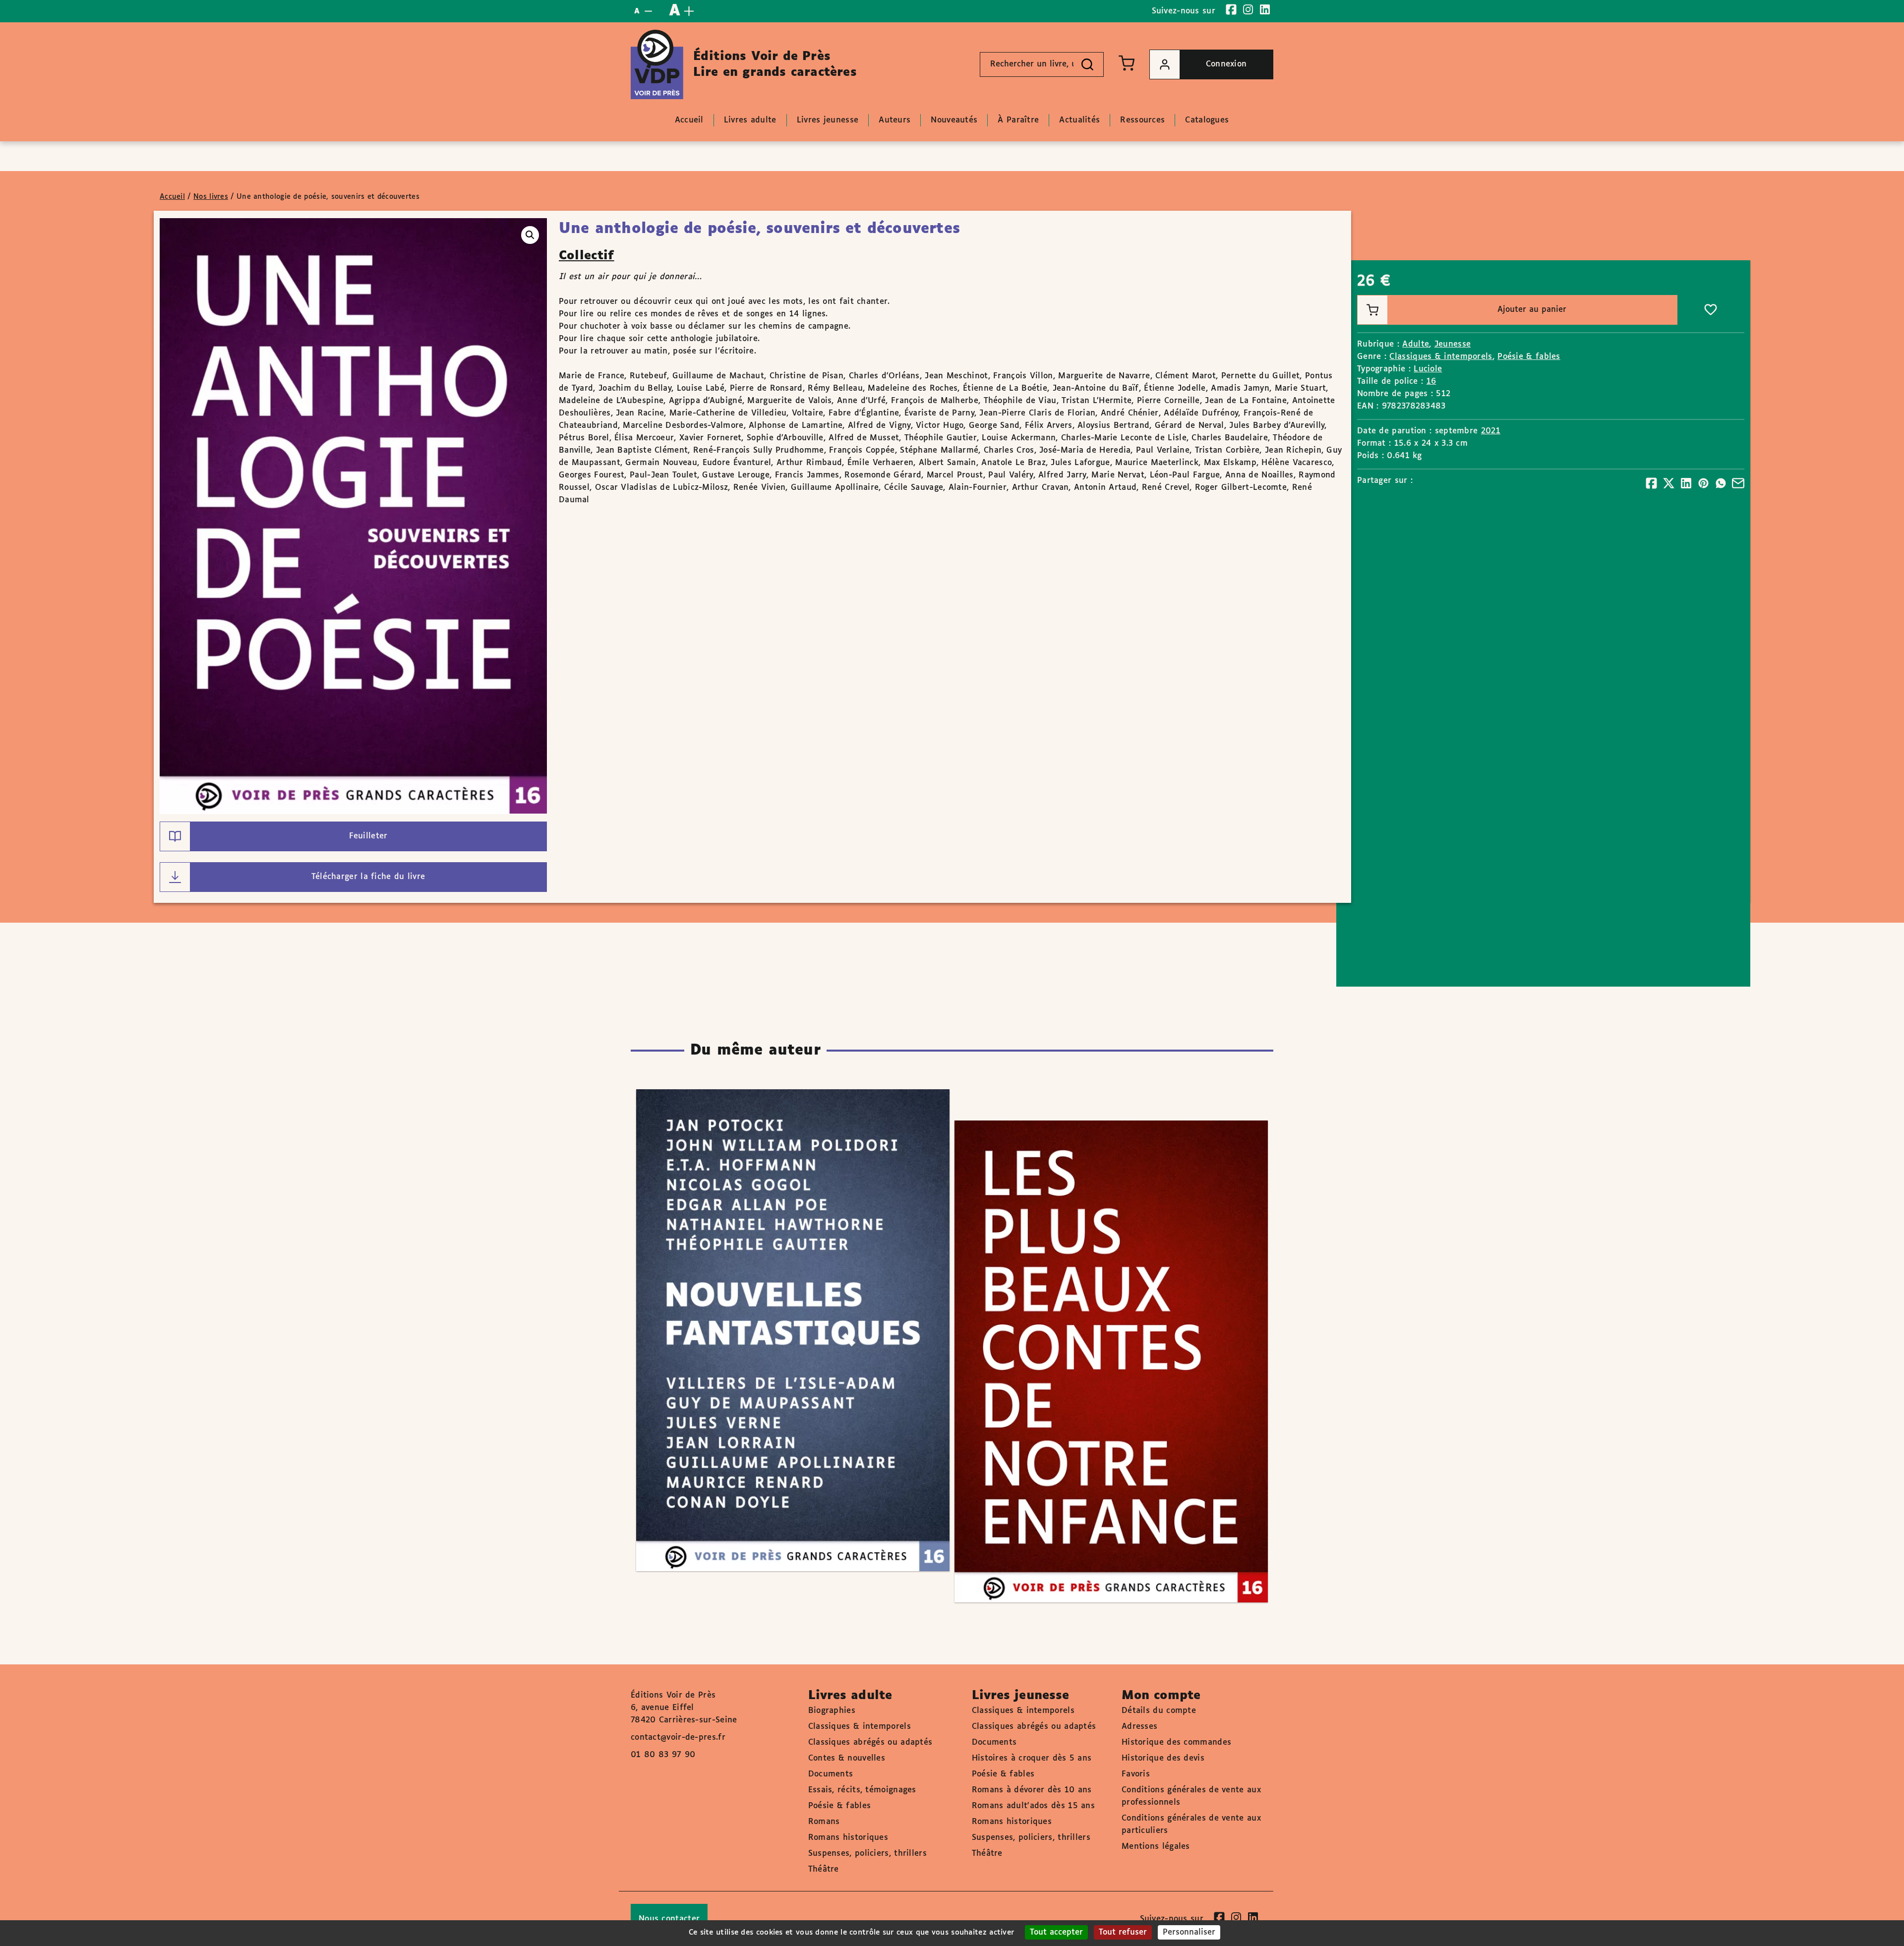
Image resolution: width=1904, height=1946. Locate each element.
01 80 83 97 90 (663, 1755)
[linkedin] (1265, 9)
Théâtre (824, 1869)
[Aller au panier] (1127, 63)
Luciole (1428, 369)
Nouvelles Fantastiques (783, 1302)
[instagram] (1248, 9)
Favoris (1136, 1774)
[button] (530, 235)
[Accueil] (657, 64)
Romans (824, 1822)
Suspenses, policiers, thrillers (867, 1854)
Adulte (1416, 344)
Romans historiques (848, 1838)
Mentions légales (1156, 1847)
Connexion (1226, 64)
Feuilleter (368, 836)
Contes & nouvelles (847, 1758)
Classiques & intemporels (1441, 357)
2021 (1491, 431)
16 (1431, 382)
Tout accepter (1056, 1932)
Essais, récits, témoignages (862, 1790)
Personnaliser (1189, 1932)
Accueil (172, 197)
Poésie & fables (1529, 357)
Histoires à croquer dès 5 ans (1032, 1758)
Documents (831, 1774)
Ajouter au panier (1532, 310)
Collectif (587, 256)
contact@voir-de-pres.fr (678, 1738)
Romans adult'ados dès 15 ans (1033, 1806)
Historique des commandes (1176, 1742)
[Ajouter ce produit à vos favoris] (1711, 310)
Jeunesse (1453, 344)
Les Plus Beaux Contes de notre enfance (1101, 1333)
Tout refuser (1123, 1932)
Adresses (1139, 1727)
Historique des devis (1163, 1758)
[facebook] (1231, 9)
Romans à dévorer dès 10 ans (1032, 1790)
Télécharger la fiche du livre (368, 877)
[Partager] (1651, 483)
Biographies (832, 1711)
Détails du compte (1159, 1711)
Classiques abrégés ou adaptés (870, 1742)
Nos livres (211, 197)
